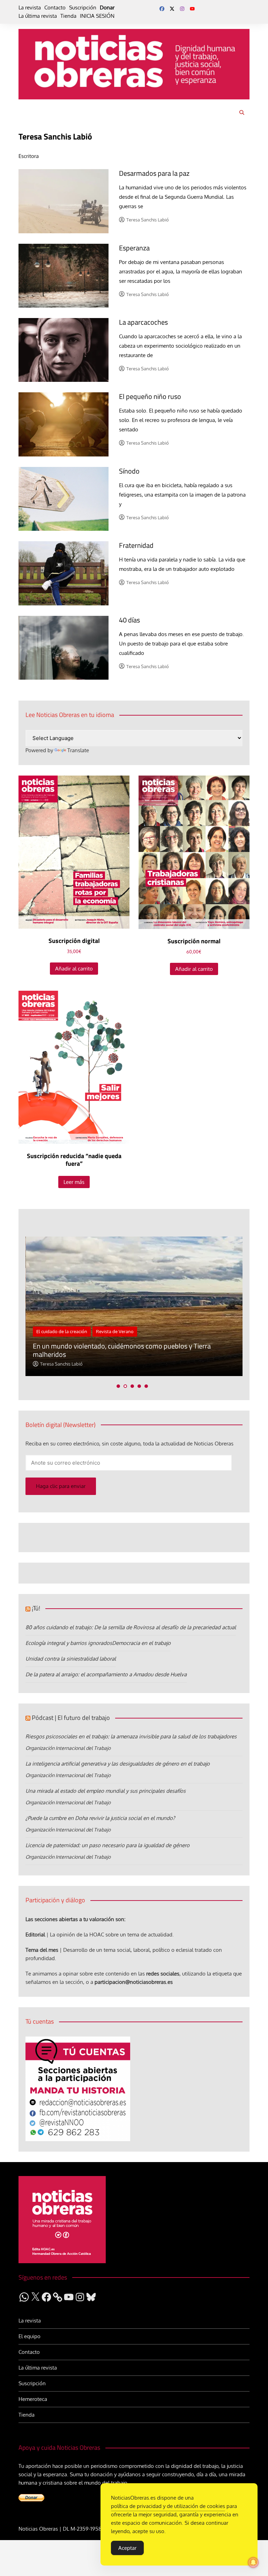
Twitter (172, 9)
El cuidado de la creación (62, 1331)
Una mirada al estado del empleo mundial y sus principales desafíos (106, 1791)
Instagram (182, 9)
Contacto (55, 7)
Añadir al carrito (74, 969)
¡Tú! (36, 1608)
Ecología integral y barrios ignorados (69, 1643)
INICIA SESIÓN (97, 16)
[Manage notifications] (253, 2562)
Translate (78, 750)
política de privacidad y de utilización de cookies (168, 2506)
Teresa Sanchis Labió (148, 220)
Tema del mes (42, 1950)
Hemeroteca (33, 2399)
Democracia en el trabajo (141, 1643)
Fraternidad (136, 545)
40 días (129, 620)
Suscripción (83, 7)
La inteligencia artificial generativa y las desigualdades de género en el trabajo (118, 1764)
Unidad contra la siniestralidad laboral (71, 1659)
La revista (30, 7)
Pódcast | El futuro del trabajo (71, 1718)
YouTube (192, 9)
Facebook (162, 9)
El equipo (29, 2336)
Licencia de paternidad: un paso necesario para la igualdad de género (107, 1845)
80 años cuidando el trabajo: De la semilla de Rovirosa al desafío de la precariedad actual (131, 1627)
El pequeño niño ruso (150, 396)
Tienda (68, 16)
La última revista (38, 16)
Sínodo (129, 471)
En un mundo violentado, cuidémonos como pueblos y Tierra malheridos (122, 1350)
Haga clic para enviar (61, 1486)
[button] (118, 1386)
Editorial (35, 1935)
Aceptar (127, 2548)
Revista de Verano (115, 1331)
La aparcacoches (143, 322)
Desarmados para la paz (154, 173)
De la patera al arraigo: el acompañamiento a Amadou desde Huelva (106, 1674)
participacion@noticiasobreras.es (134, 1982)
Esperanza (134, 248)
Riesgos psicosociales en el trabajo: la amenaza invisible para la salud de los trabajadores (131, 1736)
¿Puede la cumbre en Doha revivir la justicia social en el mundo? (100, 1818)
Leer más (74, 1182)
